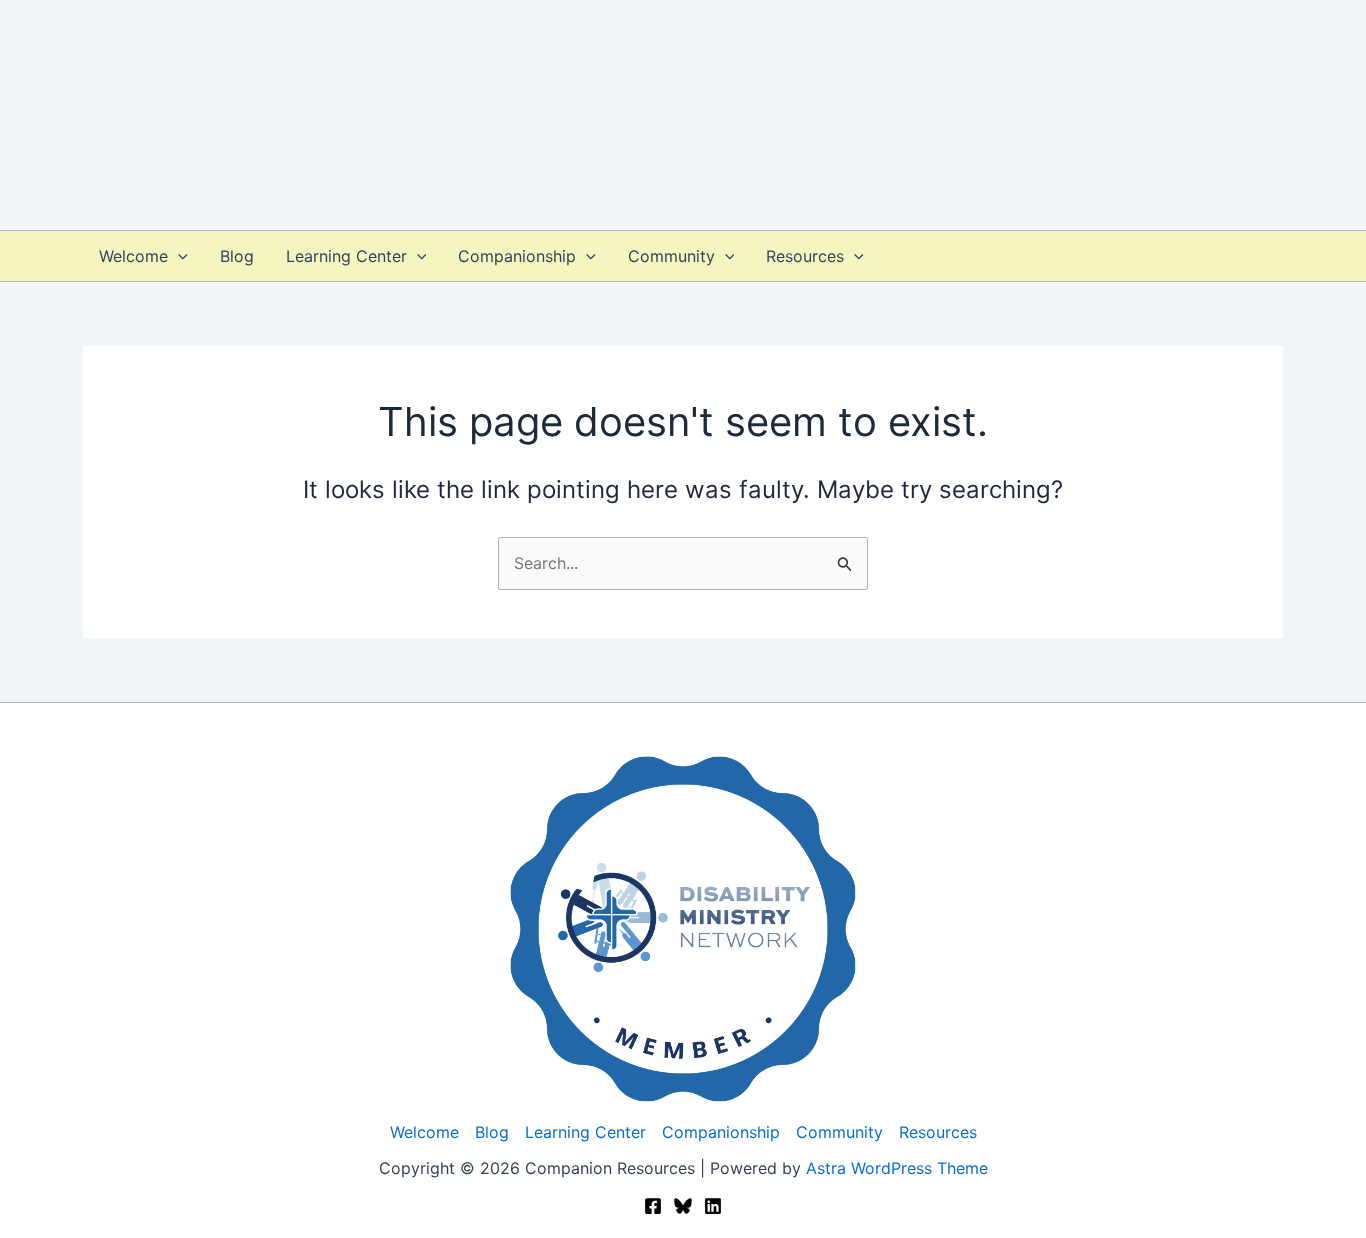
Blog (237, 256)
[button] (178, 256)
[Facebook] (653, 1206)
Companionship (517, 256)
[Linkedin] (713, 1206)
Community (671, 256)
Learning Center (346, 256)
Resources (805, 256)
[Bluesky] (683, 1206)
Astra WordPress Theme (897, 1168)
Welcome (133, 256)
